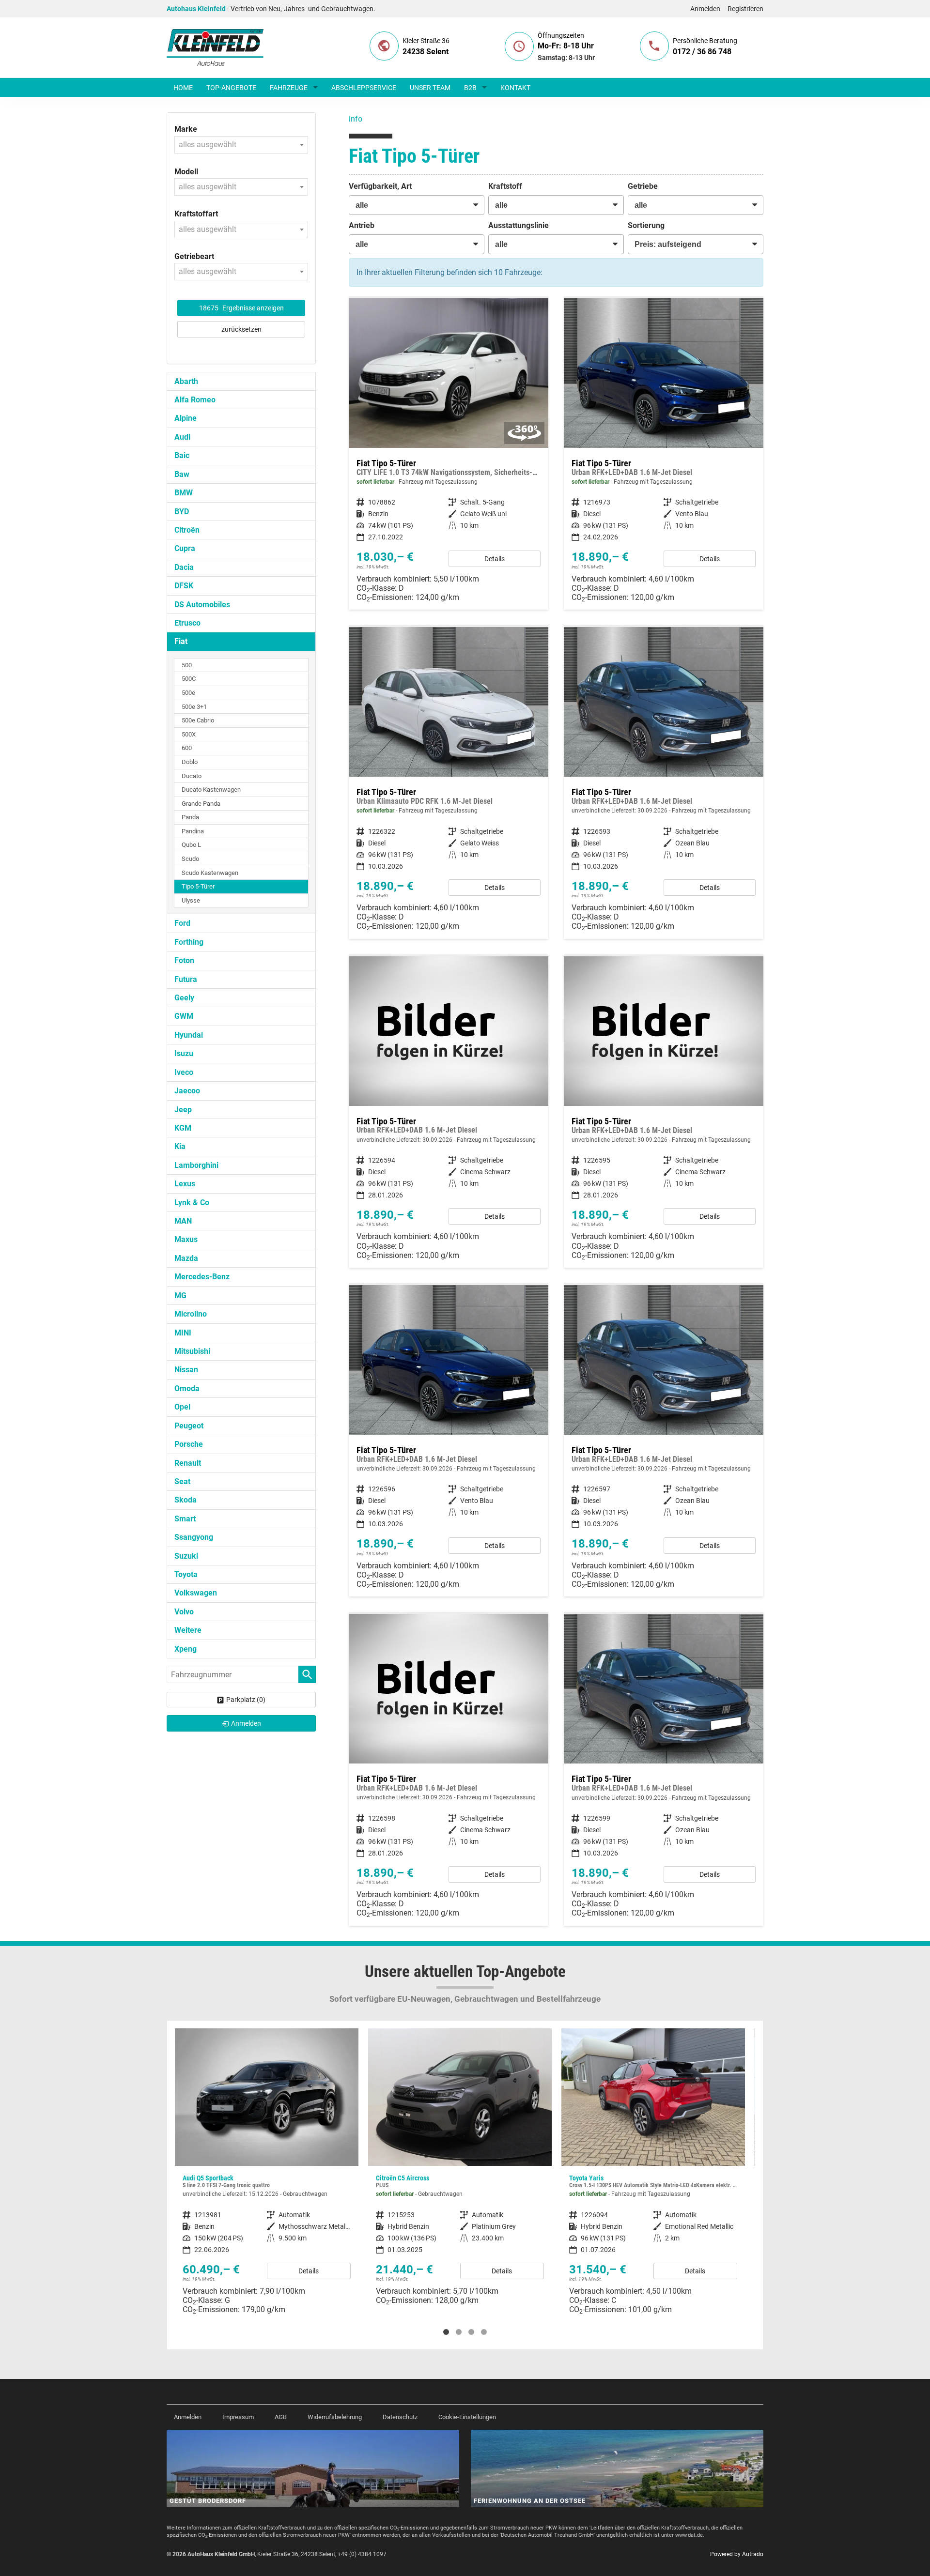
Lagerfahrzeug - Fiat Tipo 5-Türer (449, 454)
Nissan (186, 1370)
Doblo (190, 762)
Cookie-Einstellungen (467, 2417)
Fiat (181, 641)
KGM (183, 1128)
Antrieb (362, 225)
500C (189, 679)
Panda (190, 817)
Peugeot (189, 1426)
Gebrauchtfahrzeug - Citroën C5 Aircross (267, 2170)
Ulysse (191, 900)
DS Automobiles (202, 605)
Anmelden (705, 9)
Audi (182, 437)
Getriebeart (194, 256)
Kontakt (515, 88)
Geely (184, 998)
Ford (182, 923)
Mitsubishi (192, 1351)
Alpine (186, 418)
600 (187, 748)
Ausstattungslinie (519, 225)
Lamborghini (196, 1165)
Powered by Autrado (737, 2554)
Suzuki (186, 1556)
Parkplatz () (246, 1700)
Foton (184, 960)
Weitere (188, 1630)
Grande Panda (201, 804)
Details (495, 559)
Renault (188, 1463)
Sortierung (646, 225)
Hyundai (189, 1035)
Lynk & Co (192, 1203)
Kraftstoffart (196, 214)
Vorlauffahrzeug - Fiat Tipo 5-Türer (664, 783)
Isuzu (184, 1053)
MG (180, 1296)
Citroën (187, 530)
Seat (182, 1481)
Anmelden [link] (246, 1723)
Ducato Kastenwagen (211, 790)
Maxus (186, 1239)
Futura (186, 979)
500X (189, 734)
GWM (184, 1016)
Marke (186, 129)
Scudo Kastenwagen (210, 873)
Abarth (186, 381)
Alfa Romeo (195, 400)
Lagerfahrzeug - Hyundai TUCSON (653, 2169)
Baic (182, 455)
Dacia (184, 567)
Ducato (192, 776)
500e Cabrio (198, 720)
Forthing (189, 942)
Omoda (187, 1388)
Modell (186, 172)
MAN (183, 1221)
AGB (281, 2417)
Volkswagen (196, 1593)
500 (187, 665)
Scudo (190, 859)
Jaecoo (187, 1091)
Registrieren (745, 9)
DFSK (184, 586)
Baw (182, 474)
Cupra (185, 548)
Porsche (189, 1444)
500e (188, 693)
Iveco (184, 1072)
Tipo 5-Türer (198, 886)
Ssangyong (194, 1537)
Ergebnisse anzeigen (241, 308)
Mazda (186, 1258)
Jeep (183, 1110)
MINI (183, 1333)
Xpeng (186, 1649)
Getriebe (643, 186)
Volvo (184, 1612)
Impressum (238, 2417)
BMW (184, 493)
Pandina (193, 831)
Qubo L (191, 845)
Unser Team (430, 88)
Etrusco (187, 623)
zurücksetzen (241, 329)
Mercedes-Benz (202, 1277)
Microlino (191, 1314)
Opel (182, 1407)
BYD (182, 512)
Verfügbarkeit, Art (380, 186)
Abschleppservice (364, 88)
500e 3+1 (194, 707)
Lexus (185, 1184)
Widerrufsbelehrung (335, 2417)
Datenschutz (400, 2417)
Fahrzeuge (289, 88)
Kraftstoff (505, 186)
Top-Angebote (231, 88)
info (356, 119)
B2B (470, 88)
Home (183, 88)
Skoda (186, 1500)
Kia (180, 1146)
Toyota (186, 1574)
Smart (185, 1519)
